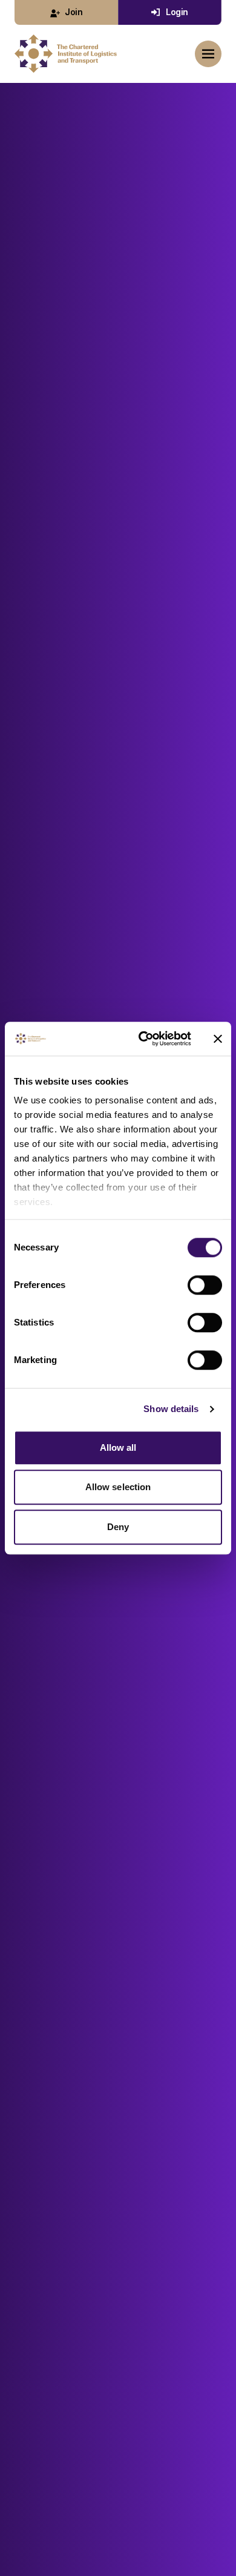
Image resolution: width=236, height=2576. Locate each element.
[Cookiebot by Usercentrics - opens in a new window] (143, 1039)
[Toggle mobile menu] (208, 54)
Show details (171, 1409)
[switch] (205, 1285)
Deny (118, 1527)
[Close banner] (218, 1039)
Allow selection (118, 1487)
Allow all (118, 1447)
